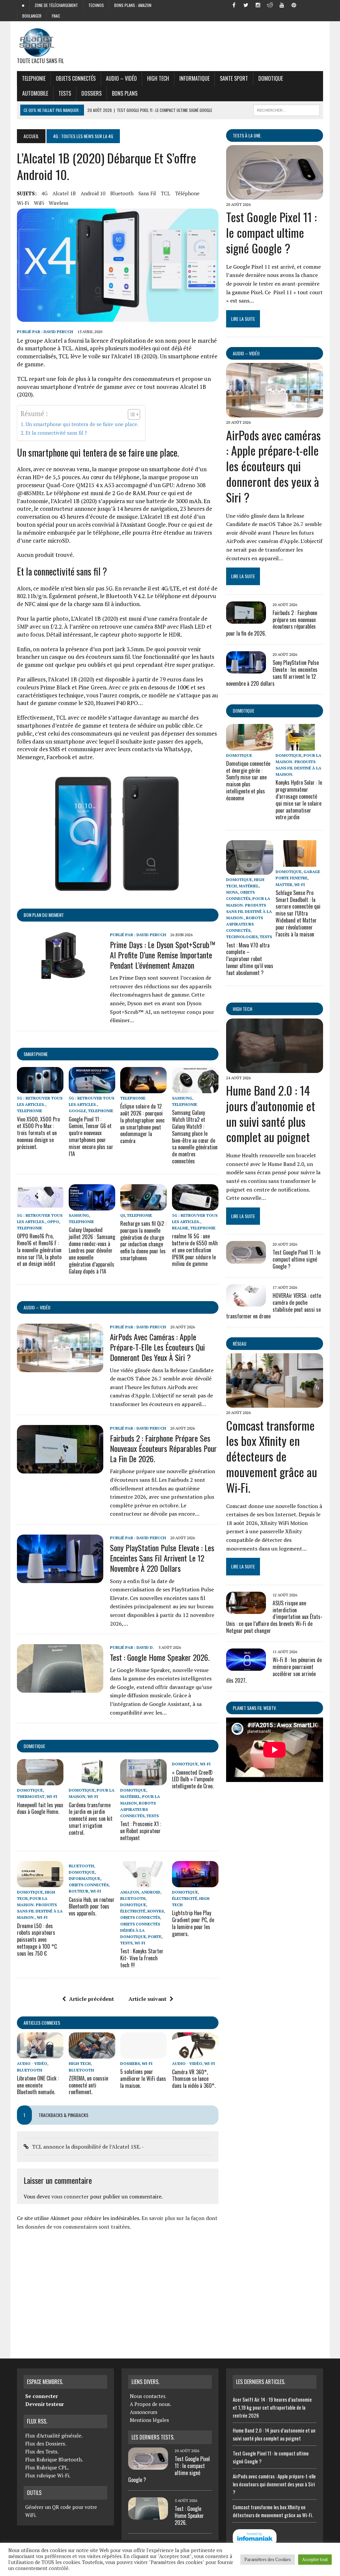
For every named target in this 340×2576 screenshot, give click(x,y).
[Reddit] (270, 5)
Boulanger (32, 16)
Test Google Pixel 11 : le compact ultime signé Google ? (271, 232)
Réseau (240, 1343)
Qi (123, 1215)
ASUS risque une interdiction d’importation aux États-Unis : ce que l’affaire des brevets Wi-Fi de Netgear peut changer (274, 1617)
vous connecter (70, 2196)
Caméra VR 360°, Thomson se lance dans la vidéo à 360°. (194, 2079)
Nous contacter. (148, 2396)
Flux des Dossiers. (46, 2443)
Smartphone (36, 1054)
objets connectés (76, 78)
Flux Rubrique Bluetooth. (54, 2459)
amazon (130, 1892)
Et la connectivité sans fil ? (56, 433)
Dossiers (91, 93)
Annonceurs (144, 2412)
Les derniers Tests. (153, 2437)
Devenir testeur (44, 2404)
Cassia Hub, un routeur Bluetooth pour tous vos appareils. (92, 1907)
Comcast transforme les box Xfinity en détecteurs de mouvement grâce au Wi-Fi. (272, 1456)
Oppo (53, 1222)
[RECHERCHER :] (287, 109)
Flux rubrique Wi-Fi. (48, 2475)
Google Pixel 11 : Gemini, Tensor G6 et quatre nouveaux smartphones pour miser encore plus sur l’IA (91, 1136)
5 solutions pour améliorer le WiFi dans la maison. (143, 2079)
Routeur (79, 1891)
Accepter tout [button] (315, 2559)
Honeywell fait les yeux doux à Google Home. (40, 1808)
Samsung (182, 1098)
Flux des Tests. (42, 2451)
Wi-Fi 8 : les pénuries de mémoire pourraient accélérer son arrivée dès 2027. (274, 1670)
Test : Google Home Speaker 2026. (160, 1657)
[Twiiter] (246, 5)
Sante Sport (234, 78)
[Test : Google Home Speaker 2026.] (60, 1688)
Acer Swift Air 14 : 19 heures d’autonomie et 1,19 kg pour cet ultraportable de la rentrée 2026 (272, 2407)
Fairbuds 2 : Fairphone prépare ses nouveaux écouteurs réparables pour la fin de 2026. (163, 1448)
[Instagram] (258, 5)
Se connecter (42, 2396)
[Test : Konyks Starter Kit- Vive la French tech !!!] (143, 1883)
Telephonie (34, 78)
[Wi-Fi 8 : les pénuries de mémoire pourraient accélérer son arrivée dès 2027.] (246, 1666)
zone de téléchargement (56, 5)
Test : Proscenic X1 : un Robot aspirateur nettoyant (141, 1831)
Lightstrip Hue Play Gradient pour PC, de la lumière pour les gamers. (193, 1923)
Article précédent (91, 1999)
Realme (180, 1228)
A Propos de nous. (151, 2404)
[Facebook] (234, 5)
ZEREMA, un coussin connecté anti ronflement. (88, 2085)
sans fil (147, 193)
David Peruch (58, 332)
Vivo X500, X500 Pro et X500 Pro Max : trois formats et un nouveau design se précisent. (38, 1133)
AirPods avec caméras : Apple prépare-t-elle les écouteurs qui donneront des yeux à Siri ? (157, 1347)
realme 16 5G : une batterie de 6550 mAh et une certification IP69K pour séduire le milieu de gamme (195, 1250)
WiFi (39, 203)
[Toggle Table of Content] (131, 414)
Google (77, 1111)
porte (155, 1937)
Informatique (194, 78)
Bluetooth (122, 193)
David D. (145, 1647)
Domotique (271, 78)
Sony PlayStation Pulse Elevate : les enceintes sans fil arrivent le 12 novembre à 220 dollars (162, 1558)
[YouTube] (282, 5)
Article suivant (147, 1999)
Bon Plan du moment (44, 915)
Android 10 (93, 193)
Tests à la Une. (247, 135)
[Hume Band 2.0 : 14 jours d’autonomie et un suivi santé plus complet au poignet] (275, 1068)
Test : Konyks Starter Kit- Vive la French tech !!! (142, 1958)
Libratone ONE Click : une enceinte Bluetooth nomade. (38, 2085)
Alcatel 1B (64, 193)
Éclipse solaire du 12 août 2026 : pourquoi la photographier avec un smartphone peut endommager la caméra (142, 1123)
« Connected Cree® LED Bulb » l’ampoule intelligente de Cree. (193, 1779)
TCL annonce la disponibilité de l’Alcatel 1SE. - (88, 2147)
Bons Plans (125, 93)
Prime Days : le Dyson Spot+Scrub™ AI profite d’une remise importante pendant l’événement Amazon (163, 955)
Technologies (242, 937)
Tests (65, 93)
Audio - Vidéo (32, 2063)
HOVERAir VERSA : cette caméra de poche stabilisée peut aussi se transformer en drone (274, 1306)
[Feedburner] (306, 5)
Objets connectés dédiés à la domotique (140, 1930)
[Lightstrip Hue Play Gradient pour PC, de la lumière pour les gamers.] (195, 1883)
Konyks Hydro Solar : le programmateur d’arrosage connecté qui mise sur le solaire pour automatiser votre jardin (299, 800)
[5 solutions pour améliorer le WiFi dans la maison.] (143, 2054)
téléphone (187, 193)
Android (151, 1892)
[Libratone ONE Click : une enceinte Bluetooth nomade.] (40, 2054)
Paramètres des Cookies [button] (268, 2559)
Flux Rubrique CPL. (47, 2467)
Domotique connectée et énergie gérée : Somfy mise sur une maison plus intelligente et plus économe (248, 781)
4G (44, 193)
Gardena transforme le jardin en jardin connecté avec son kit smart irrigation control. (91, 1819)
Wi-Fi (23, 203)
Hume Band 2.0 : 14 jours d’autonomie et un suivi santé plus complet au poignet (271, 1113)
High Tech (158, 78)
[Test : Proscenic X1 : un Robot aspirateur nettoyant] (143, 1781)
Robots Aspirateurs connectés (138, 1809)
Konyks (156, 1911)
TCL (166, 193)
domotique (34, 1746)
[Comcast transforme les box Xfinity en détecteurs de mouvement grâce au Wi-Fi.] (275, 1403)
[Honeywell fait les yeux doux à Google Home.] (40, 1781)
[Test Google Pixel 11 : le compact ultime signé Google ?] (275, 195)
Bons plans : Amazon (133, 5)
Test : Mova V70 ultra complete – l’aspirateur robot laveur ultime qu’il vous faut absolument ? (250, 959)
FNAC (56, 16)
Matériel (130, 1796)
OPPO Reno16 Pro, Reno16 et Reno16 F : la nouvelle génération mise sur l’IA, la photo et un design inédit (39, 1250)
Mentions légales (149, 2420)
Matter (284, 885)
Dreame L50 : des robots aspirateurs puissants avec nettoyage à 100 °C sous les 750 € (37, 1940)
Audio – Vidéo (121, 78)
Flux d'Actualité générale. (54, 2436)
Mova (232, 892)
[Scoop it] (318, 5)
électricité (133, 1911)
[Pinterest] (294, 5)
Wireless (59, 203)
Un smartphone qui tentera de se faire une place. (82, 424)
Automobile (35, 93)
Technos (96, 5)
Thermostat (31, 1796)
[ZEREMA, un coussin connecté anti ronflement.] (92, 2054)
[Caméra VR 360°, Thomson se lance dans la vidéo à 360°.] (195, 2054)
